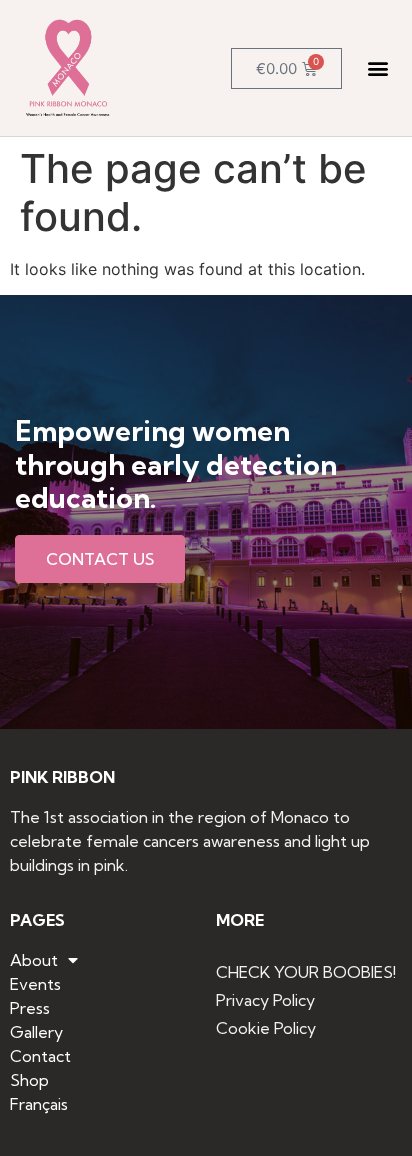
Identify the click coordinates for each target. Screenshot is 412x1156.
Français (39, 1104)
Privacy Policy (265, 1000)
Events (35, 984)
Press (30, 1008)
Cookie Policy (266, 1028)
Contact (40, 1056)
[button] (378, 68)
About (34, 960)
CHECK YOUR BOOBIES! (306, 972)
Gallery (36, 1032)
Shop (29, 1080)
